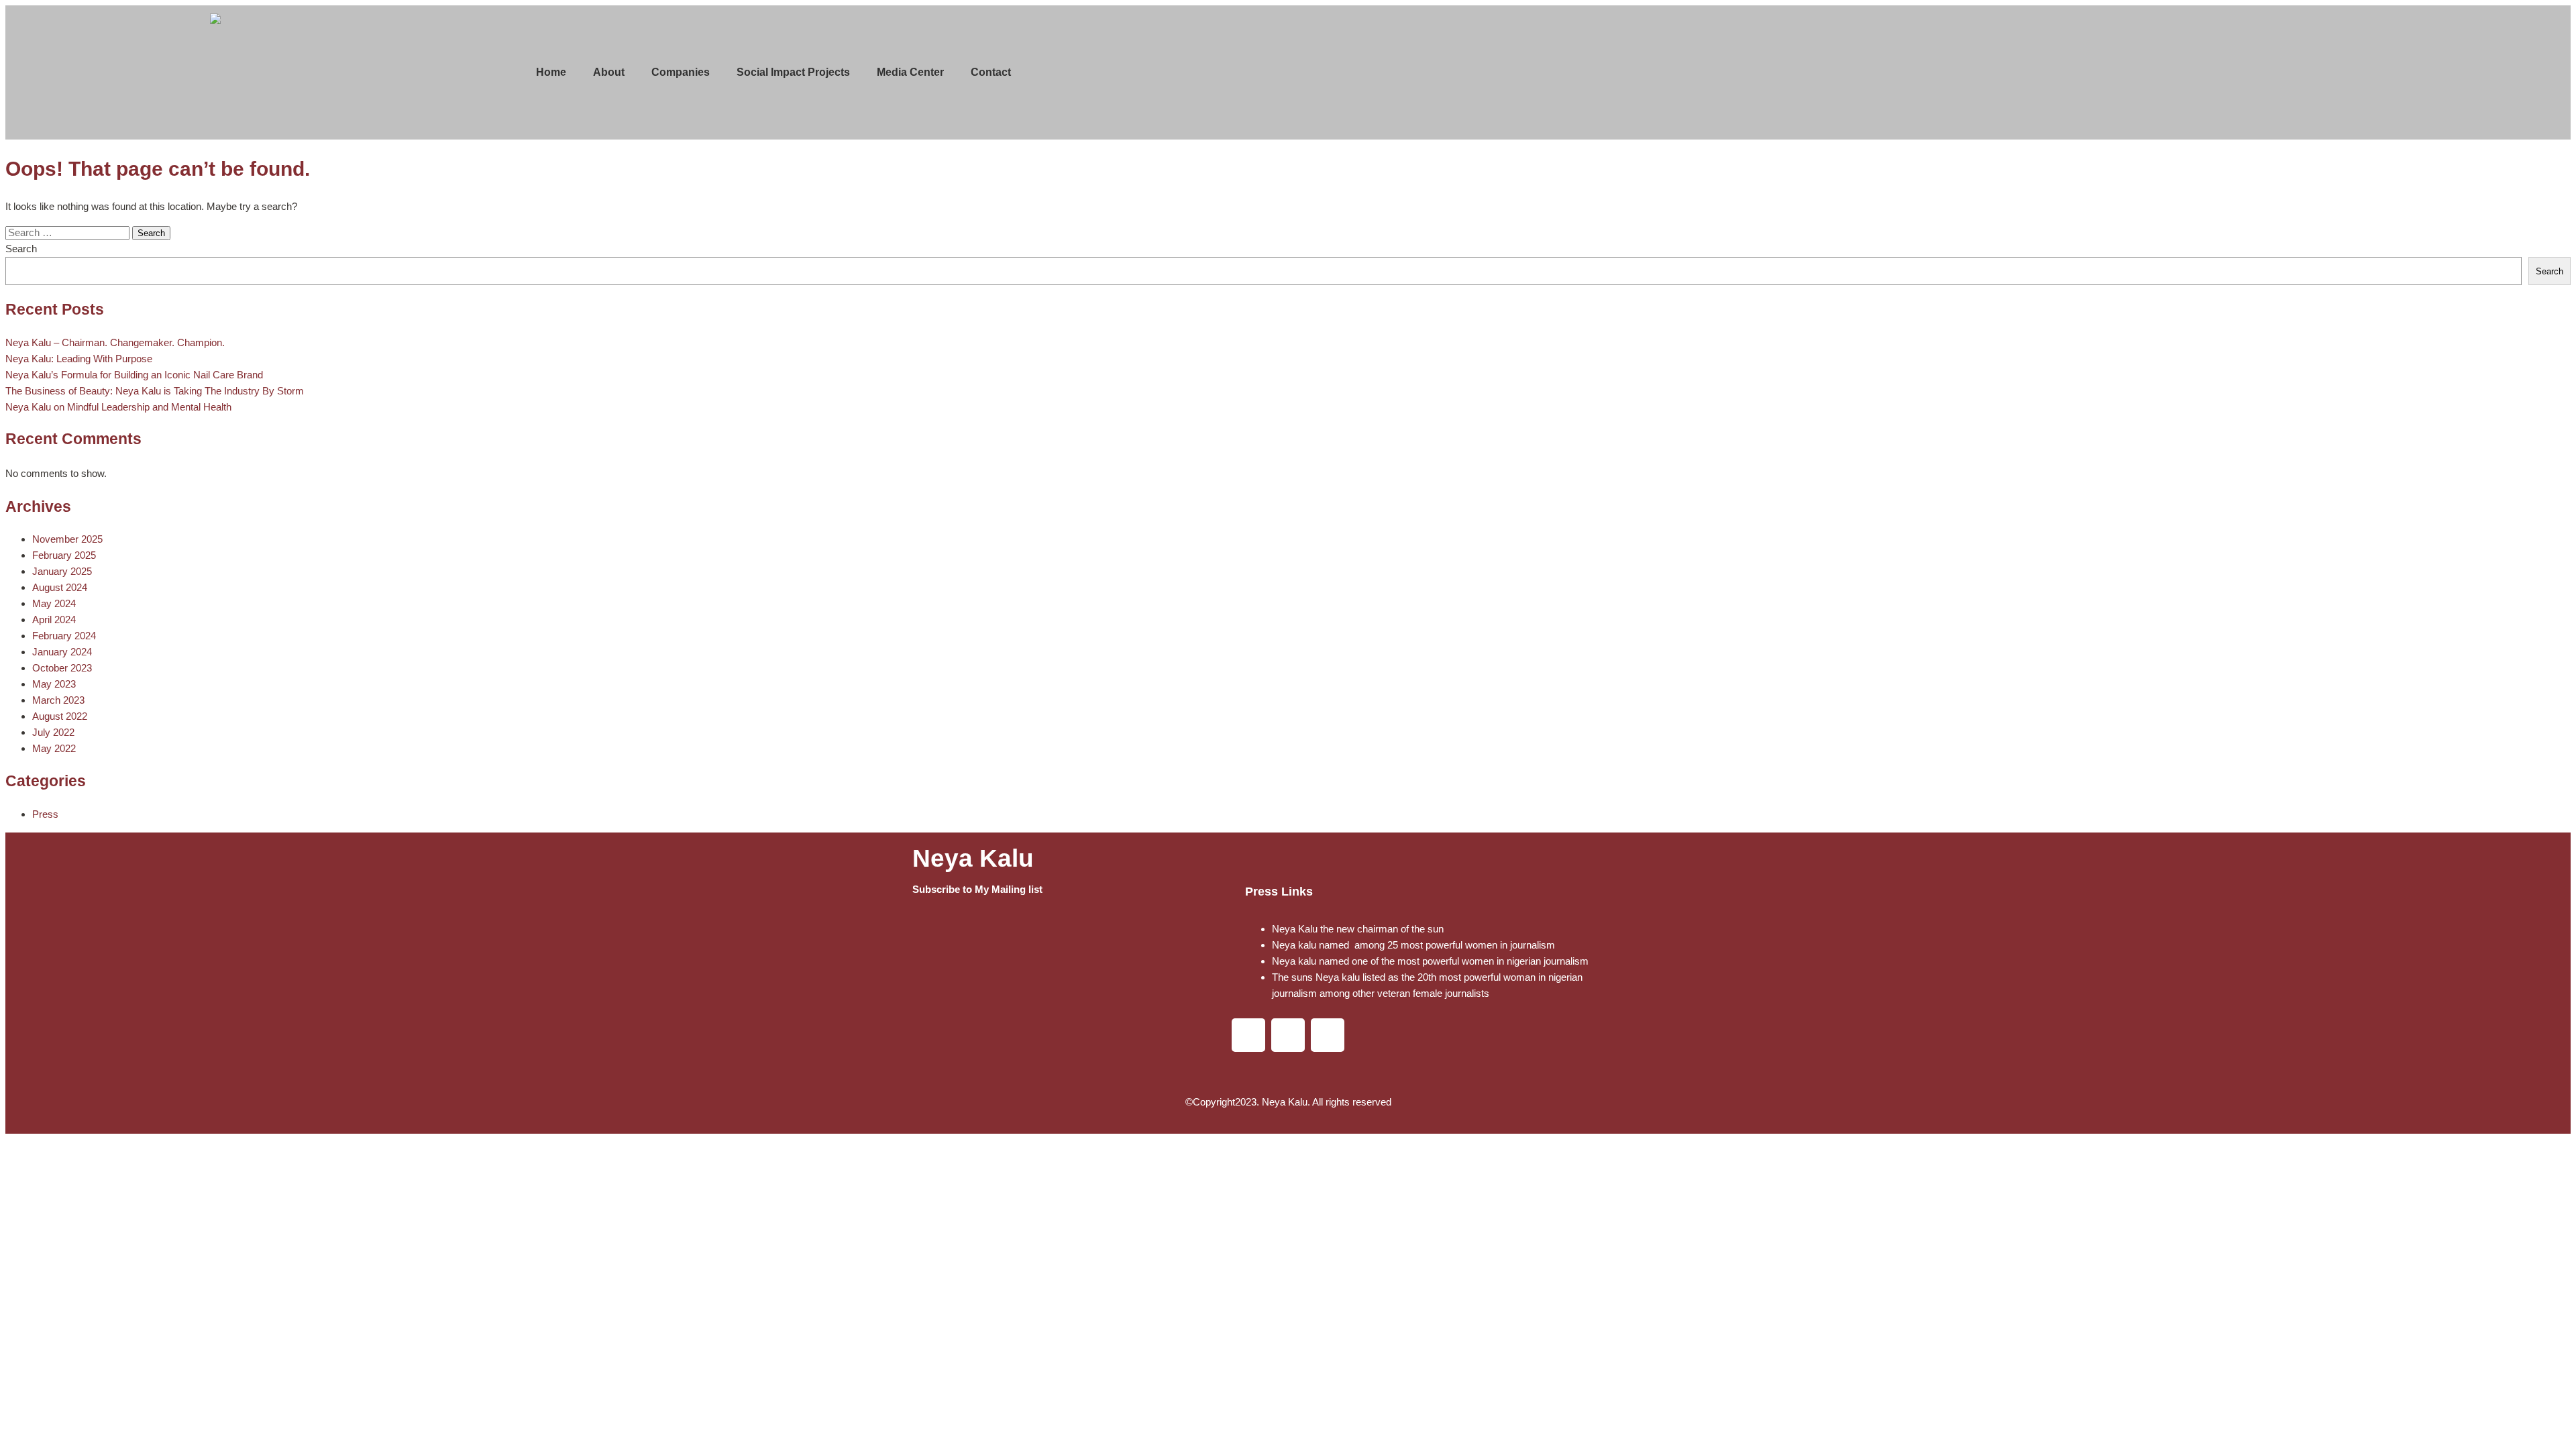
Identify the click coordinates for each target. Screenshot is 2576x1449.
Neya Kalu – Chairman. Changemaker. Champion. (115, 342)
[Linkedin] (1248, 1035)
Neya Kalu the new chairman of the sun (1358, 929)
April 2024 (54, 620)
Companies (681, 72)
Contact (991, 72)
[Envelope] (1328, 1035)
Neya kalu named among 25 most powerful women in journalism (1413, 945)
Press (45, 814)
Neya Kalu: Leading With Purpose (79, 359)
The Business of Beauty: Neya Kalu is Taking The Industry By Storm (155, 391)
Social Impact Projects (793, 72)
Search (21, 249)
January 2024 (62, 652)
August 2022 (60, 716)
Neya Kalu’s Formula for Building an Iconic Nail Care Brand (134, 375)
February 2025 (64, 555)
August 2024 (60, 587)
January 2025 (62, 571)
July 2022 (53, 732)
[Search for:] (69, 232)
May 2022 (54, 748)
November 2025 (67, 539)
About (609, 72)
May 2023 (54, 684)
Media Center (910, 72)
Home (551, 72)
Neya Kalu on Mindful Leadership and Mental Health (118, 407)
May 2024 (54, 603)
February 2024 (64, 636)
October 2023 (62, 668)
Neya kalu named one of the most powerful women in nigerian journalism (1430, 961)
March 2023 (58, 700)
